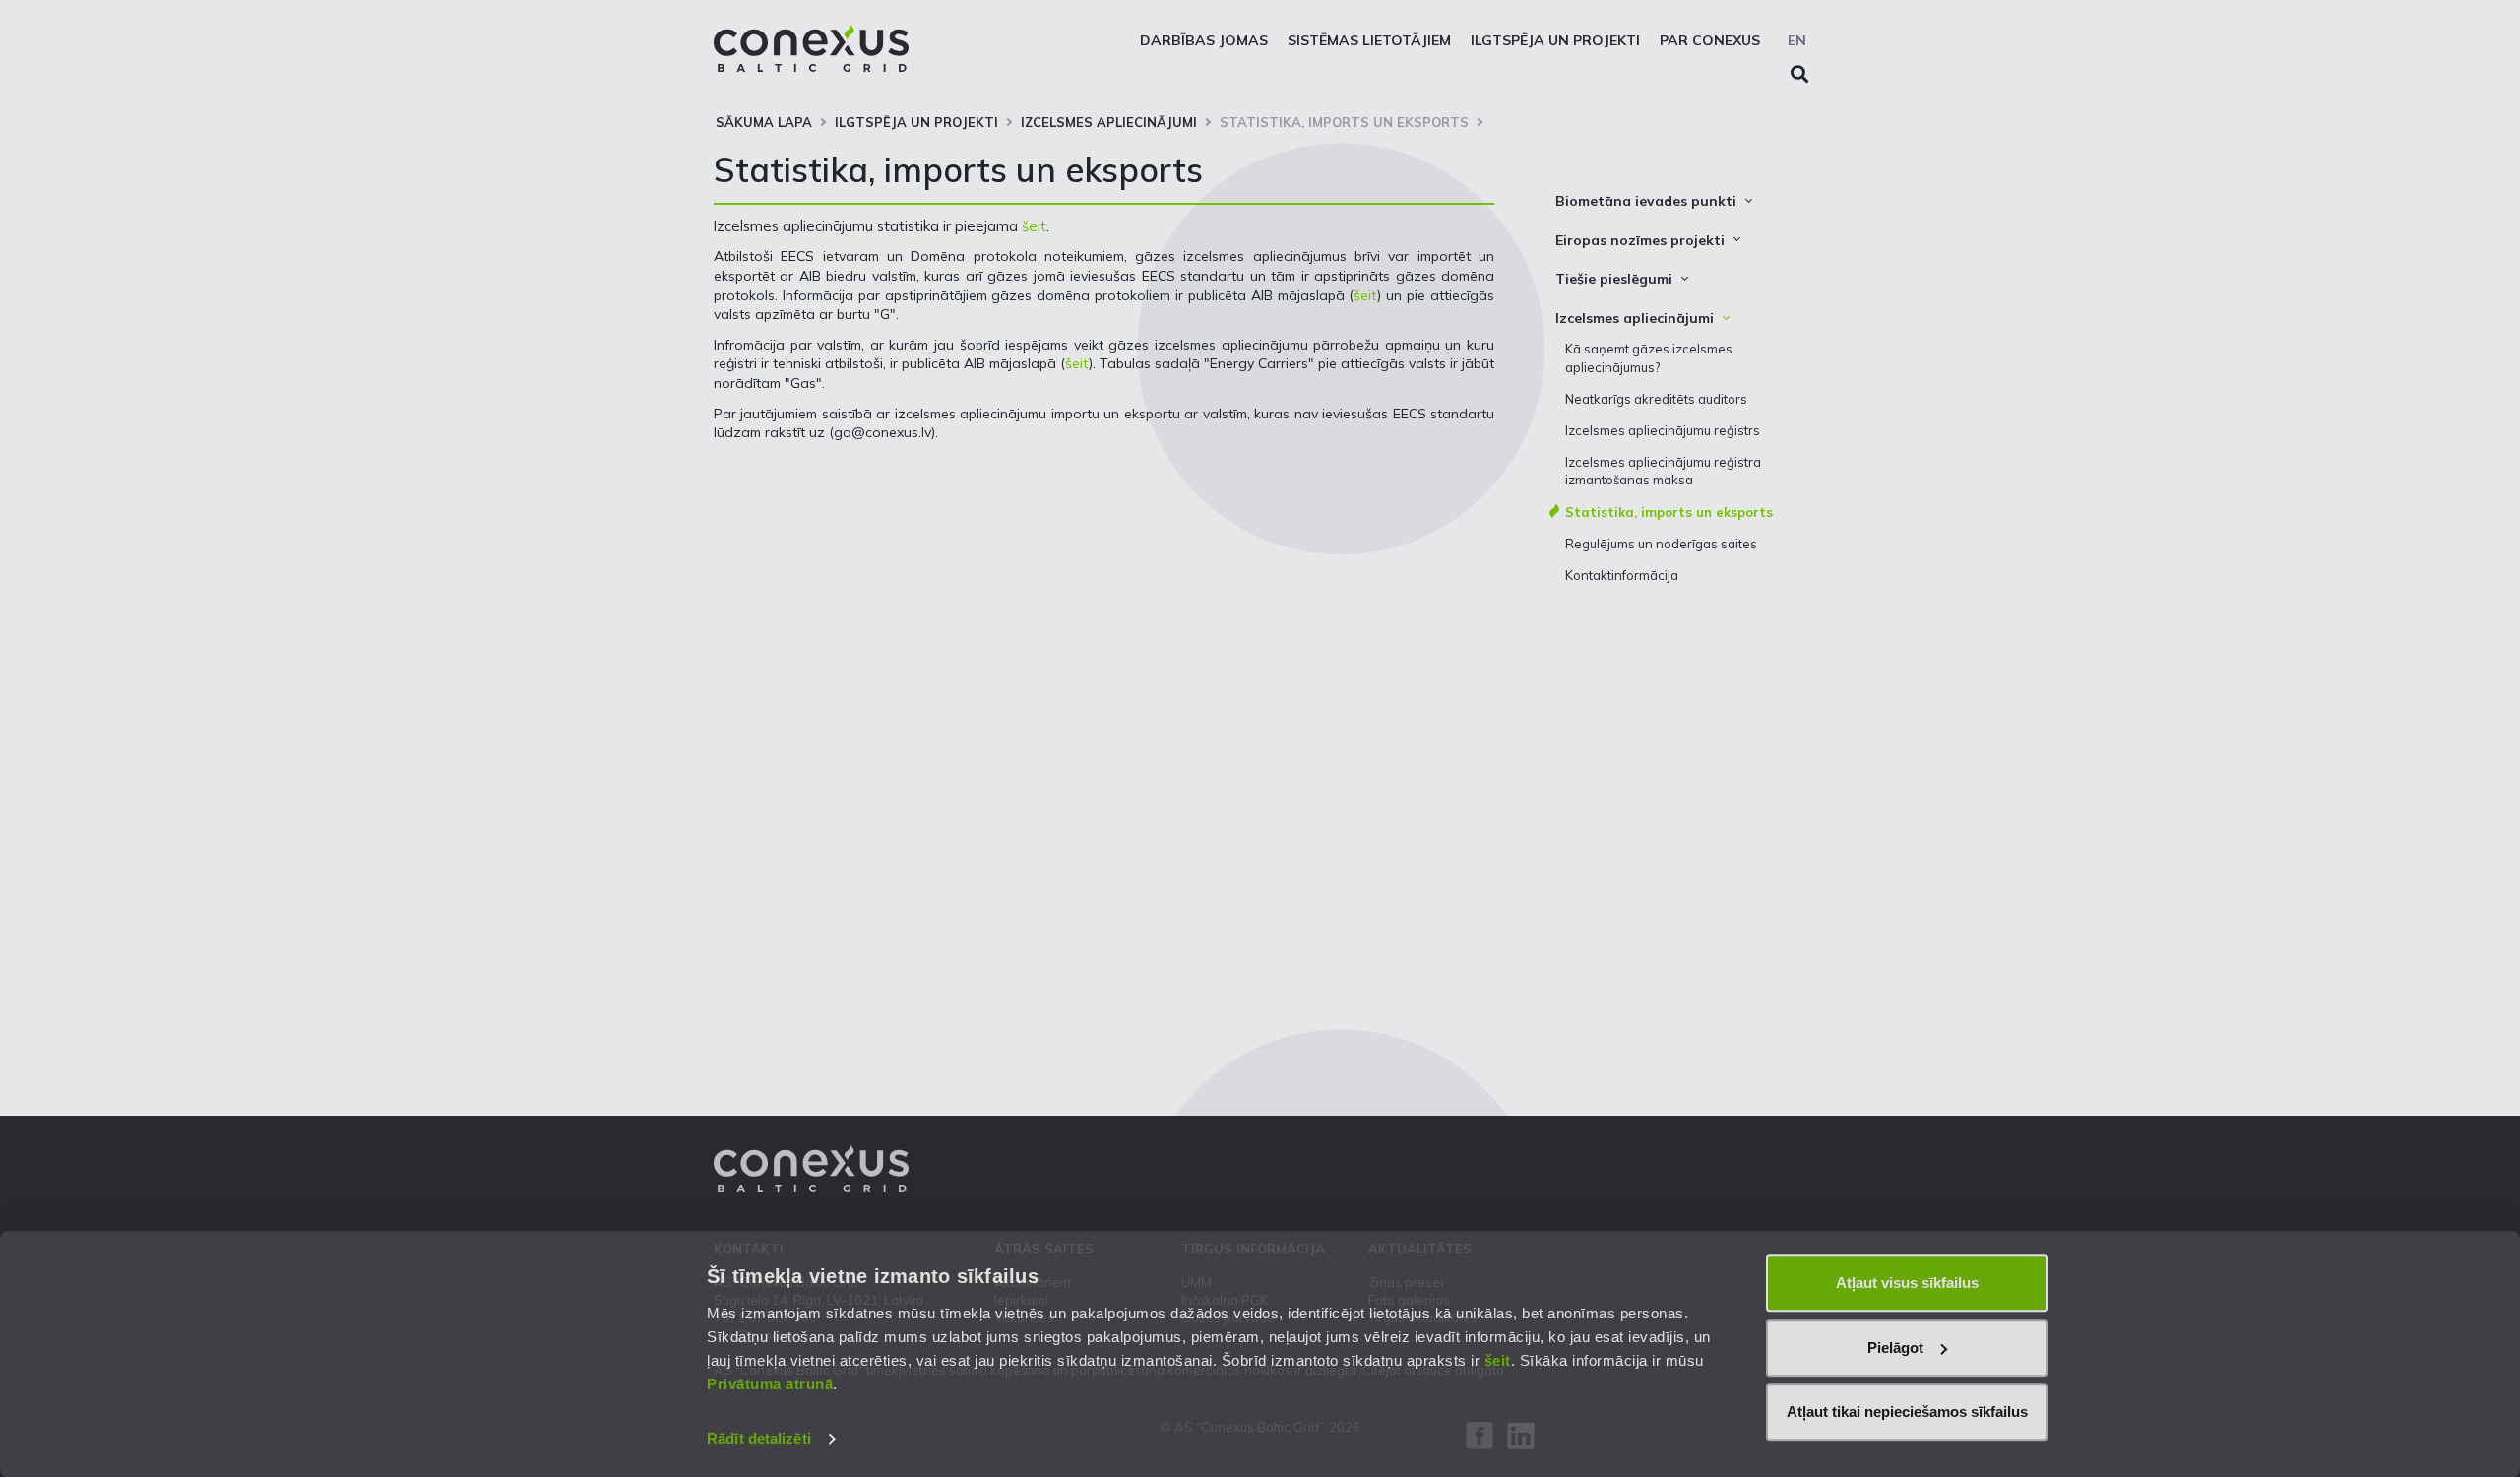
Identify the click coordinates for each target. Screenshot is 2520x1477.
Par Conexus (1710, 40)
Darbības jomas (1204, 40)
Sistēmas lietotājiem (1369, 40)
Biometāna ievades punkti (1646, 201)
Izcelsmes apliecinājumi (1109, 122)
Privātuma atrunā (770, 1384)
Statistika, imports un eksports (1344, 122)
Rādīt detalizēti (759, 1438)
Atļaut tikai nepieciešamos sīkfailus (1907, 1412)
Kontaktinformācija (1622, 575)
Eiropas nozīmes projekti (1640, 240)
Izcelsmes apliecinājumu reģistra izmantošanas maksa (1663, 471)
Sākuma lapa (764, 122)
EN (1797, 40)
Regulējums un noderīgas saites (1661, 544)
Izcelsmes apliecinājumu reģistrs (1663, 430)
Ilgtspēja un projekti (1555, 40)
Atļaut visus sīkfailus (1907, 1283)
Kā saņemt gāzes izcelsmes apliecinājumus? (1649, 357)
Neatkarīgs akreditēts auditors (1656, 399)
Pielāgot (1895, 1348)
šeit (1498, 1360)
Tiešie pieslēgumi (1614, 279)
